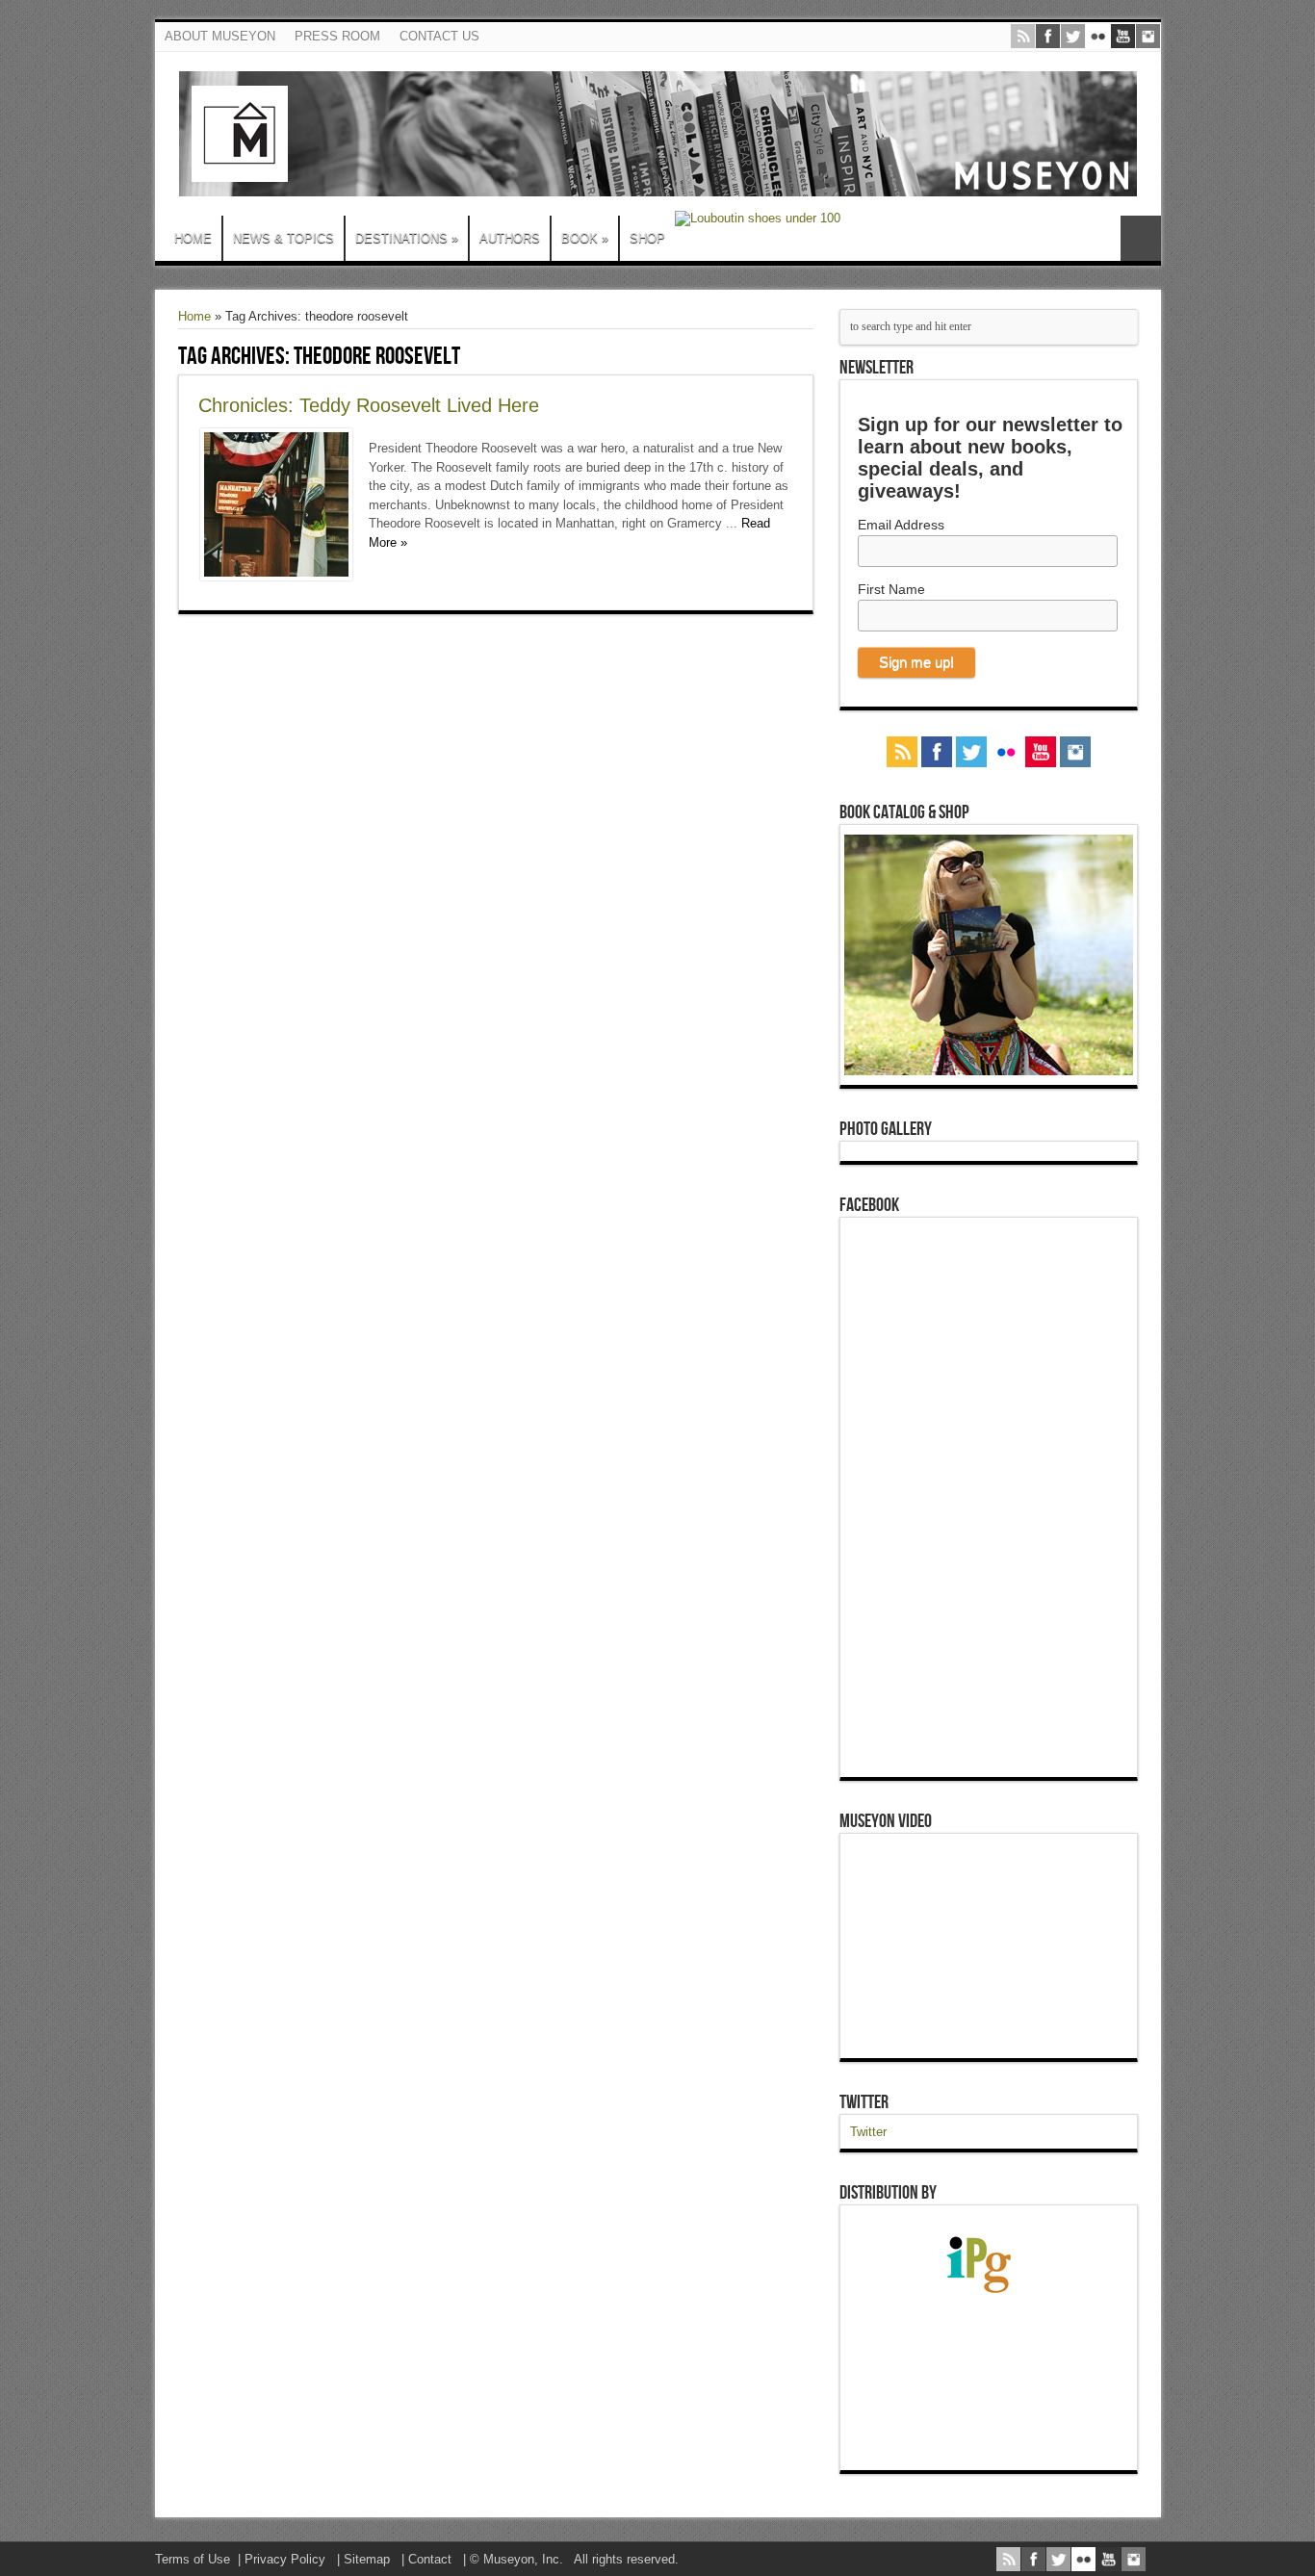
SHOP (647, 238)
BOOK (585, 238)
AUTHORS (510, 238)
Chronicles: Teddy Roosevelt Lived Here (369, 405)
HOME (193, 238)
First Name (891, 589)
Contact (430, 2559)
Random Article (1141, 238)
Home (194, 316)
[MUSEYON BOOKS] (658, 182)
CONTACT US (439, 36)
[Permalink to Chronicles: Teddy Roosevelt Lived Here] (276, 576)
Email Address (901, 525)
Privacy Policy (285, 2559)
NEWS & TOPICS (284, 238)
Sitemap (367, 2559)
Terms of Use (193, 2559)
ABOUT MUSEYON (220, 36)
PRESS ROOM (337, 36)
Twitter (864, 2102)
